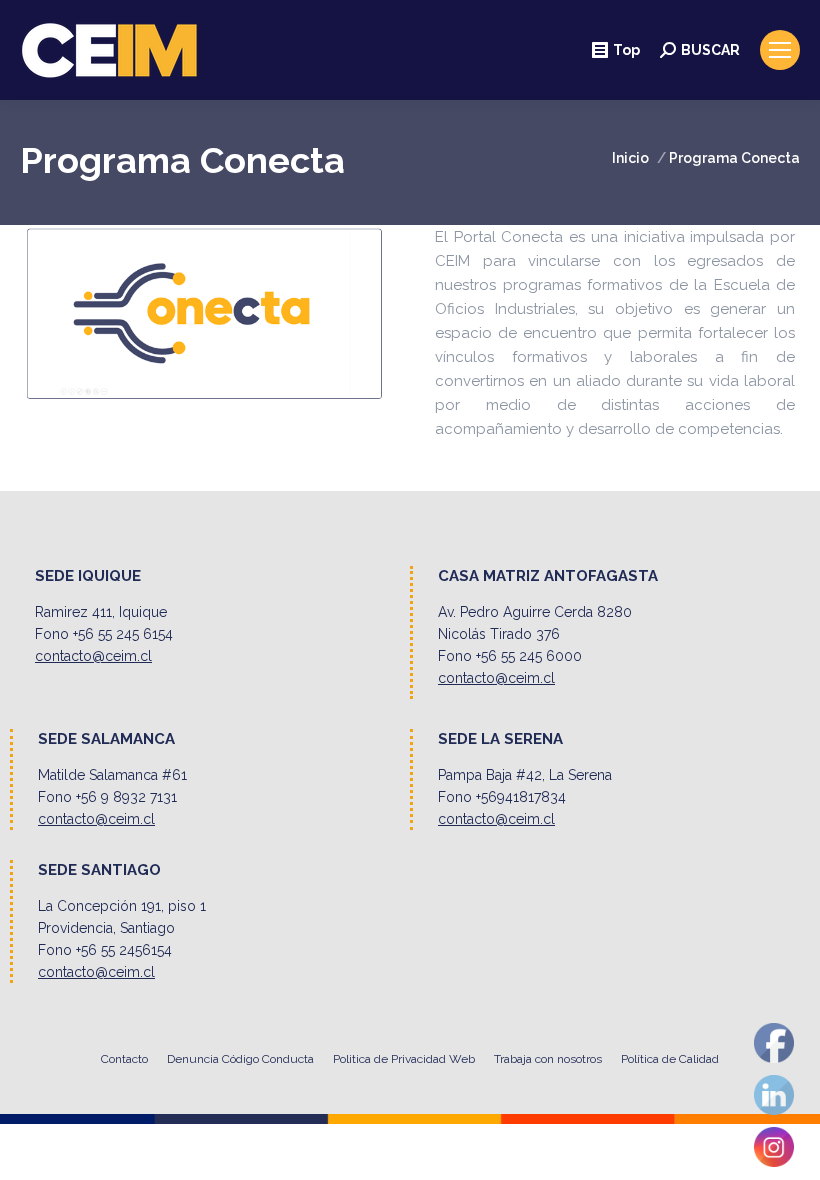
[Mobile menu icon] (780, 50)
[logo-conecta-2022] (205, 313)
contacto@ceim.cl (93, 656)
